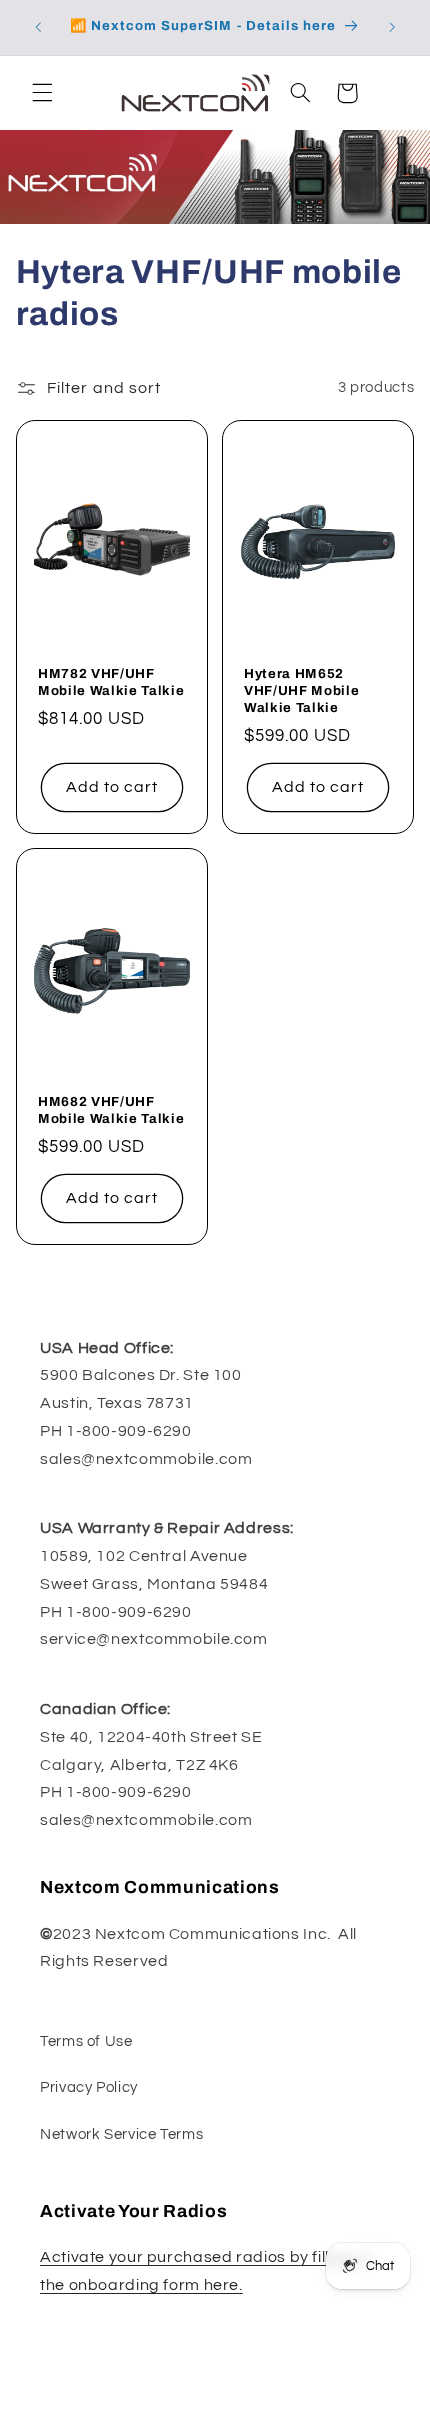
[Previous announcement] (38, 27)
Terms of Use (86, 2041)
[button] (42, 93)
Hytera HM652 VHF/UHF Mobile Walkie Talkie (301, 690)
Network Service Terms (121, 2134)
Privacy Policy (89, 2087)
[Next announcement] (392, 27)
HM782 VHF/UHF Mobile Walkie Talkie (111, 682)
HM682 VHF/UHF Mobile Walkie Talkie (111, 1110)
